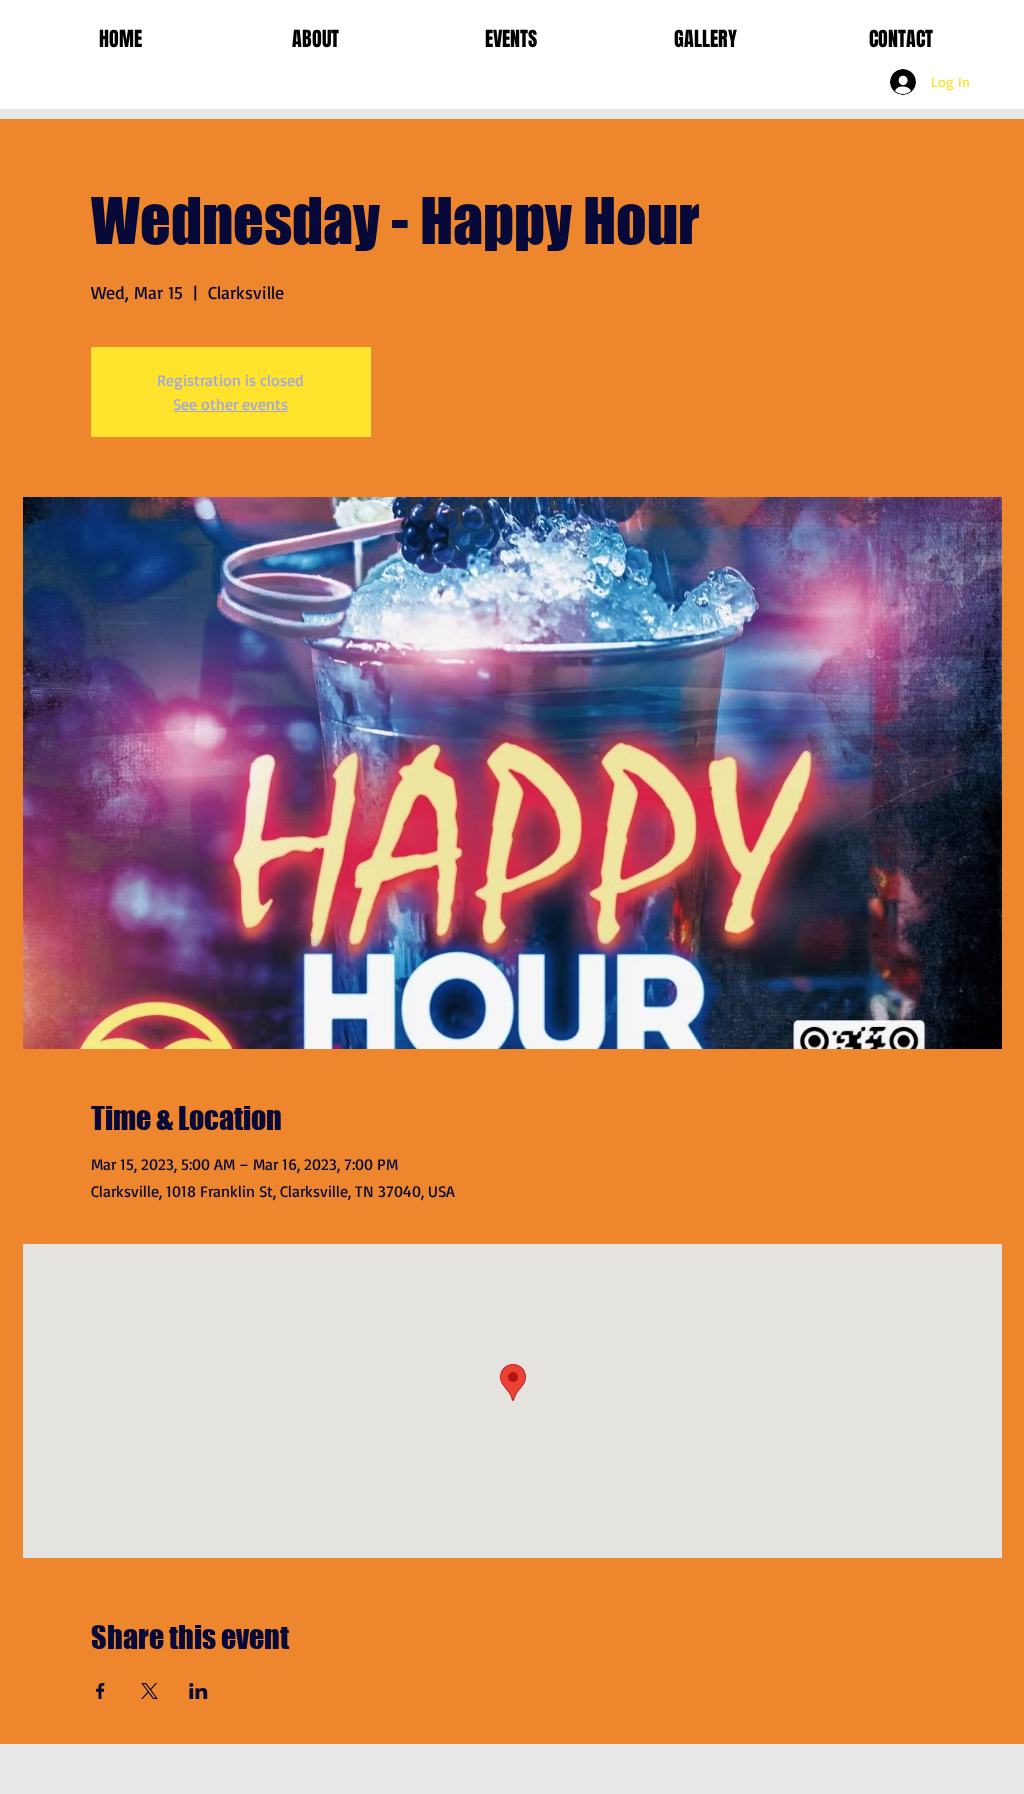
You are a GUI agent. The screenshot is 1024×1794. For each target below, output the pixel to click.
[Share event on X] (149, 1691)
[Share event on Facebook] (100, 1691)
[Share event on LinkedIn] (198, 1691)
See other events (230, 404)
